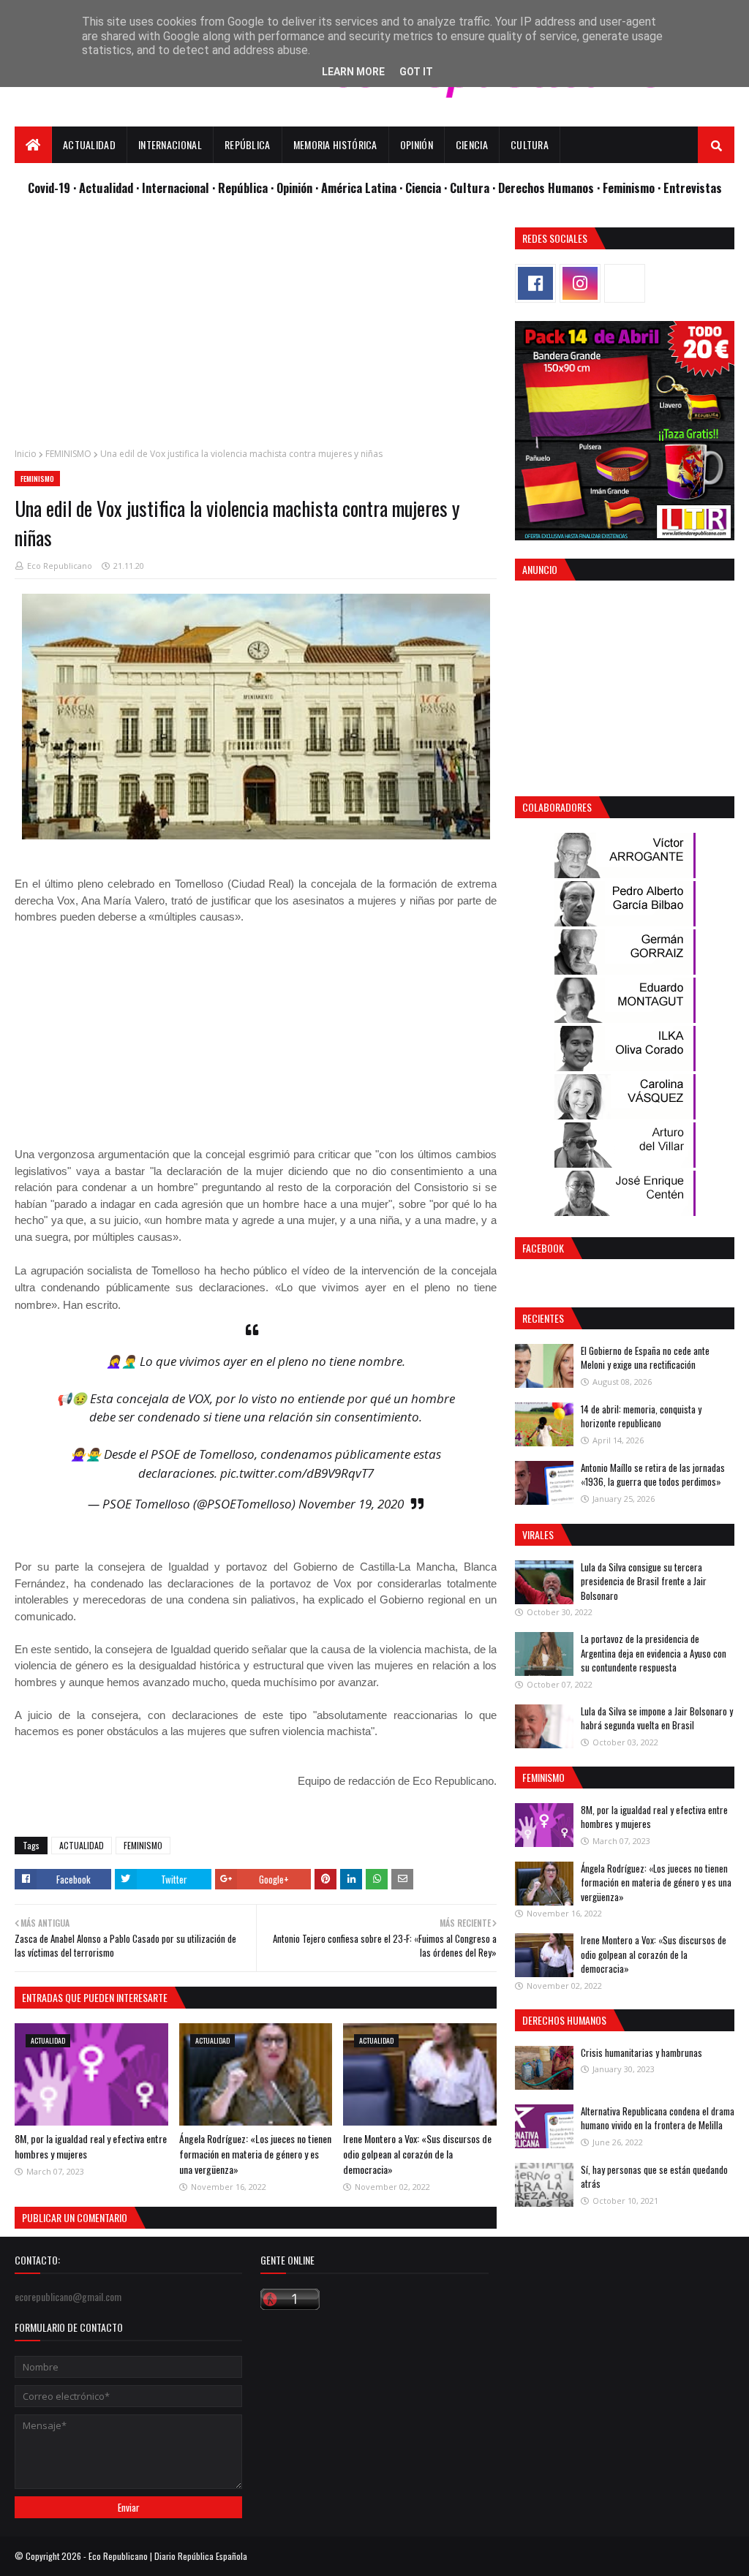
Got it (416, 72)
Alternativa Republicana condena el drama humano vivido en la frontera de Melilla (658, 2118)
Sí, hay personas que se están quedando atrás (654, 2177)
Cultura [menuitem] (530, 144)
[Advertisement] (256, 330)
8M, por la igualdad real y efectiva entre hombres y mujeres (654, 1817)
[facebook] (535, 283)
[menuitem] (33, 145)
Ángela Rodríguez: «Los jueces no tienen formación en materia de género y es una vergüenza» (255, 2154)
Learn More (353, 72)
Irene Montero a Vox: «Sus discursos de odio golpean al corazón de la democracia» (417, 2154)
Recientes (543, 1318)
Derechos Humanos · (550, 188)
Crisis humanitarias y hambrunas (641, 2052)
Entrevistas (693, 188)
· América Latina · (360, 188)
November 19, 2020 (351, 1504)
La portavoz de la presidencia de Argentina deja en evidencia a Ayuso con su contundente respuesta (654, 1653)
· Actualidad (105, 188)
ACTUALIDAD (82, 1845)
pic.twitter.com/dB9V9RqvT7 (297, 1473)
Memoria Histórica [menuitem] (335, 144)
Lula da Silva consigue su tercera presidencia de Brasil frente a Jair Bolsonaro (644, 1581)
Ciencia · (428, 188)
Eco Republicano (60, 566)
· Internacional (174, 188)
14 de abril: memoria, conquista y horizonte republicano (641, 1416)
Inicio (26, 454)
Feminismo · (633, 188)
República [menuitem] (248, 144)
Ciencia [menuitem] (472, 144)
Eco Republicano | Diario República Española (168, 2556)
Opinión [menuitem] (417, 144)
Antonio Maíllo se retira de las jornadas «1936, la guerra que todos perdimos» (653, 1475)
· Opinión (293, 188)
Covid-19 (50, 188)
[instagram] (580, 283)
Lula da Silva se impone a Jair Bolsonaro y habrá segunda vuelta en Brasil (657, 1718)
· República (241, 188)
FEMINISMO (68, 454)
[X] (625, 283)
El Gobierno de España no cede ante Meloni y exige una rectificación (645, 1358)
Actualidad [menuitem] (89, 144)
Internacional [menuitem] (170, 144)
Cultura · (474, 188)
